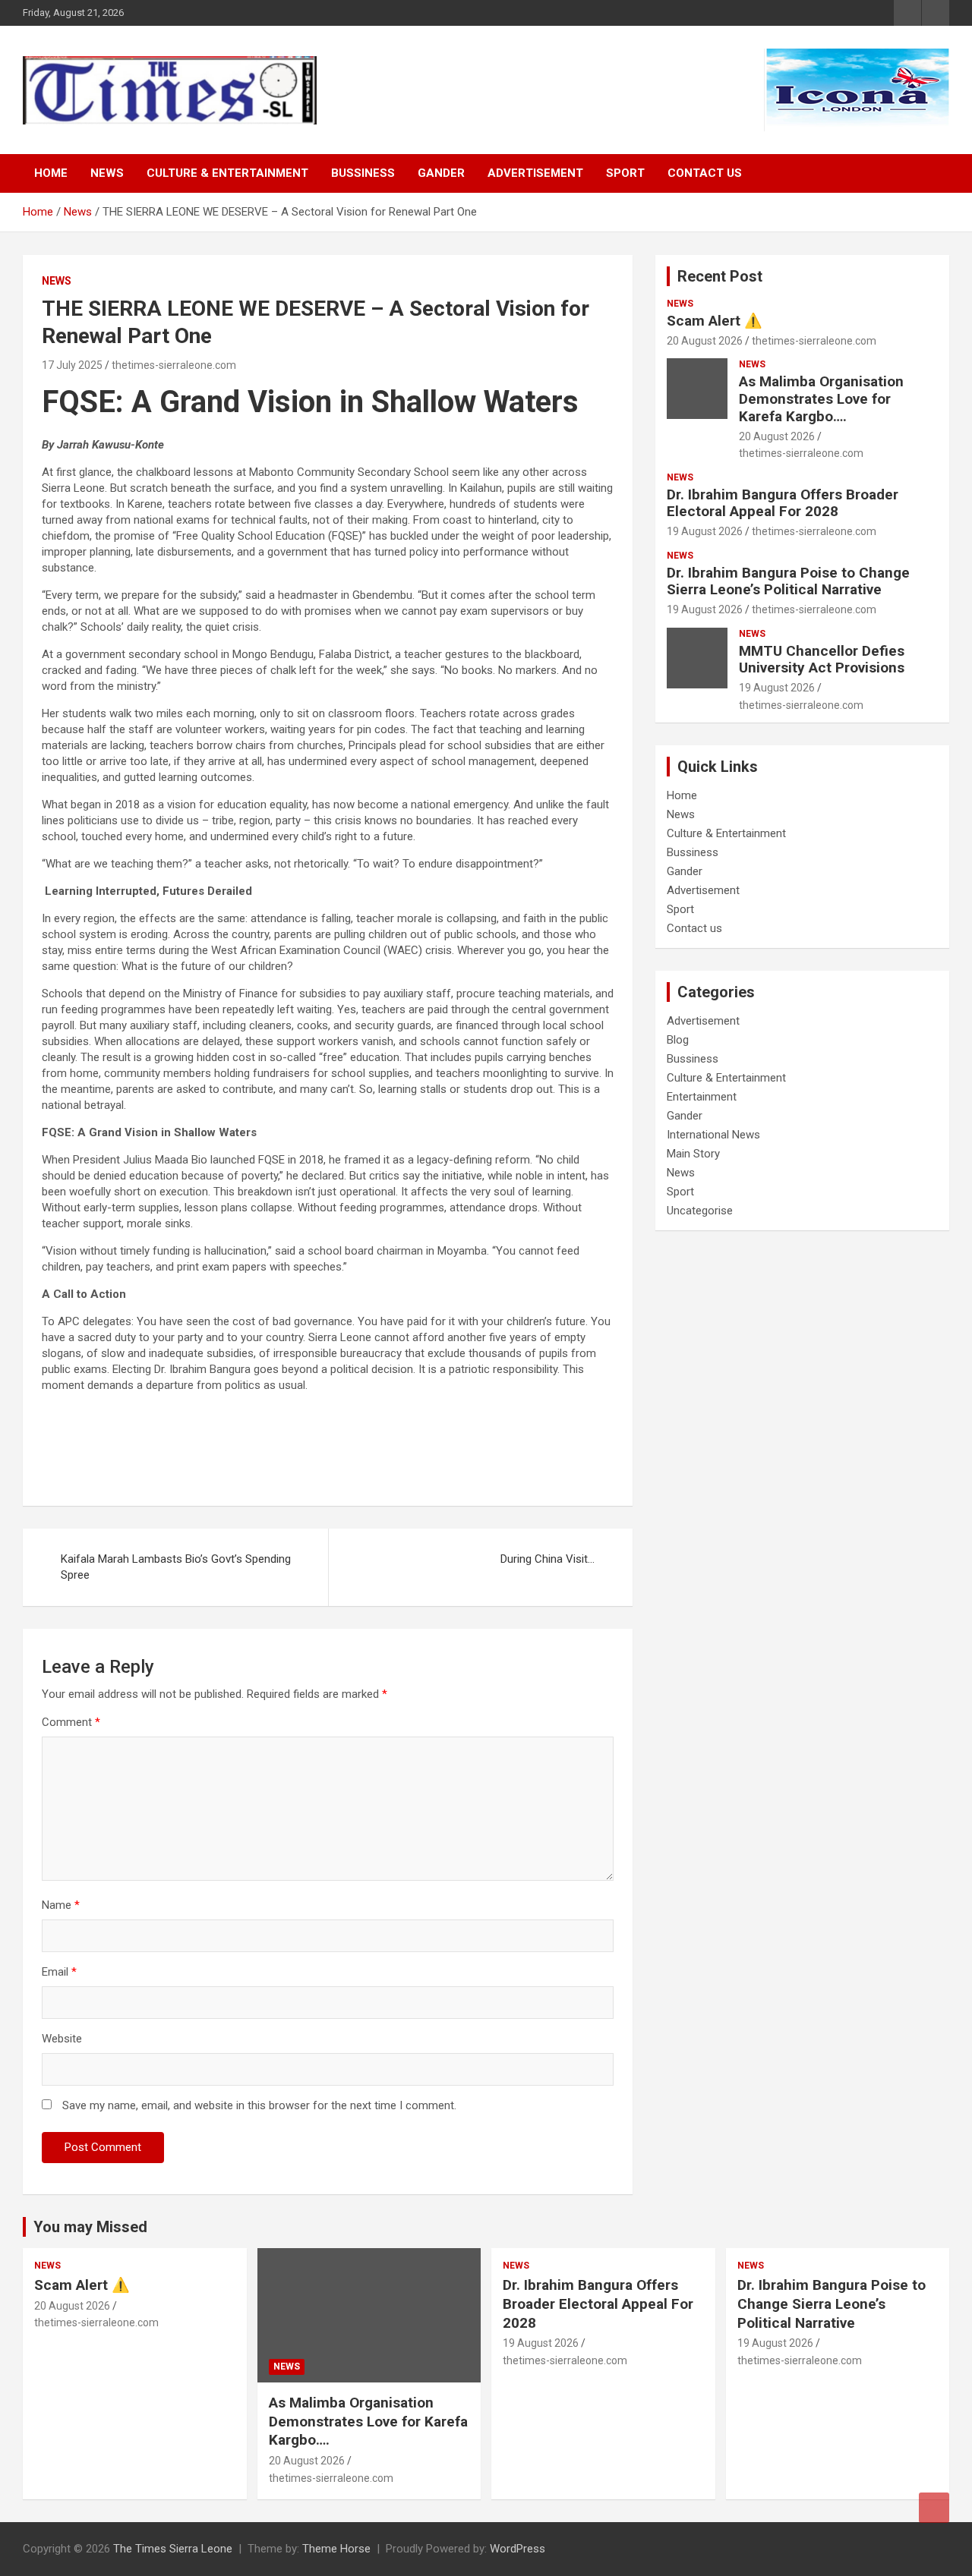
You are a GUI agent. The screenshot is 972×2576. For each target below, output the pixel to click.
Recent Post (720, 276)
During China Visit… (548, 1559)
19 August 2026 (705, 531)
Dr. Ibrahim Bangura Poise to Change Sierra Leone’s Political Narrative (788, 581)
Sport (625, 173)
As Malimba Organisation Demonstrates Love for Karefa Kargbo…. (821, 399)
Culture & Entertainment (227, 173)
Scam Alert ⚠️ (715, 321)
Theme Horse (336, 2549)
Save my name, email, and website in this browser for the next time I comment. (259, 2105)
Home (51, 173)
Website (62, 2039)
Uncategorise (700, 1211)
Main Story (693, 1154)
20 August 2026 (705, 341)
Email (59, 1972)
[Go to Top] (934, 2508)
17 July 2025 (72, 365)
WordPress (518, 2549)
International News (713, 1135)
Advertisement (535, 173)
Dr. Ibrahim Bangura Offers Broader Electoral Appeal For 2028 (783, 503)
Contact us (705, 173)
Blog (678, 1040)
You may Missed (90, 2227)
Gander (441, 173)
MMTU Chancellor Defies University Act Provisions (822, 660)
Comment (71, 1722)
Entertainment (702, 1097)
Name (61, 1905)
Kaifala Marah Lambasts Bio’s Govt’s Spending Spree (176, 1567)
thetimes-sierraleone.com (174, 365)
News (107, 173)
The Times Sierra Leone (173, 2549)
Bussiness (363, 173)
